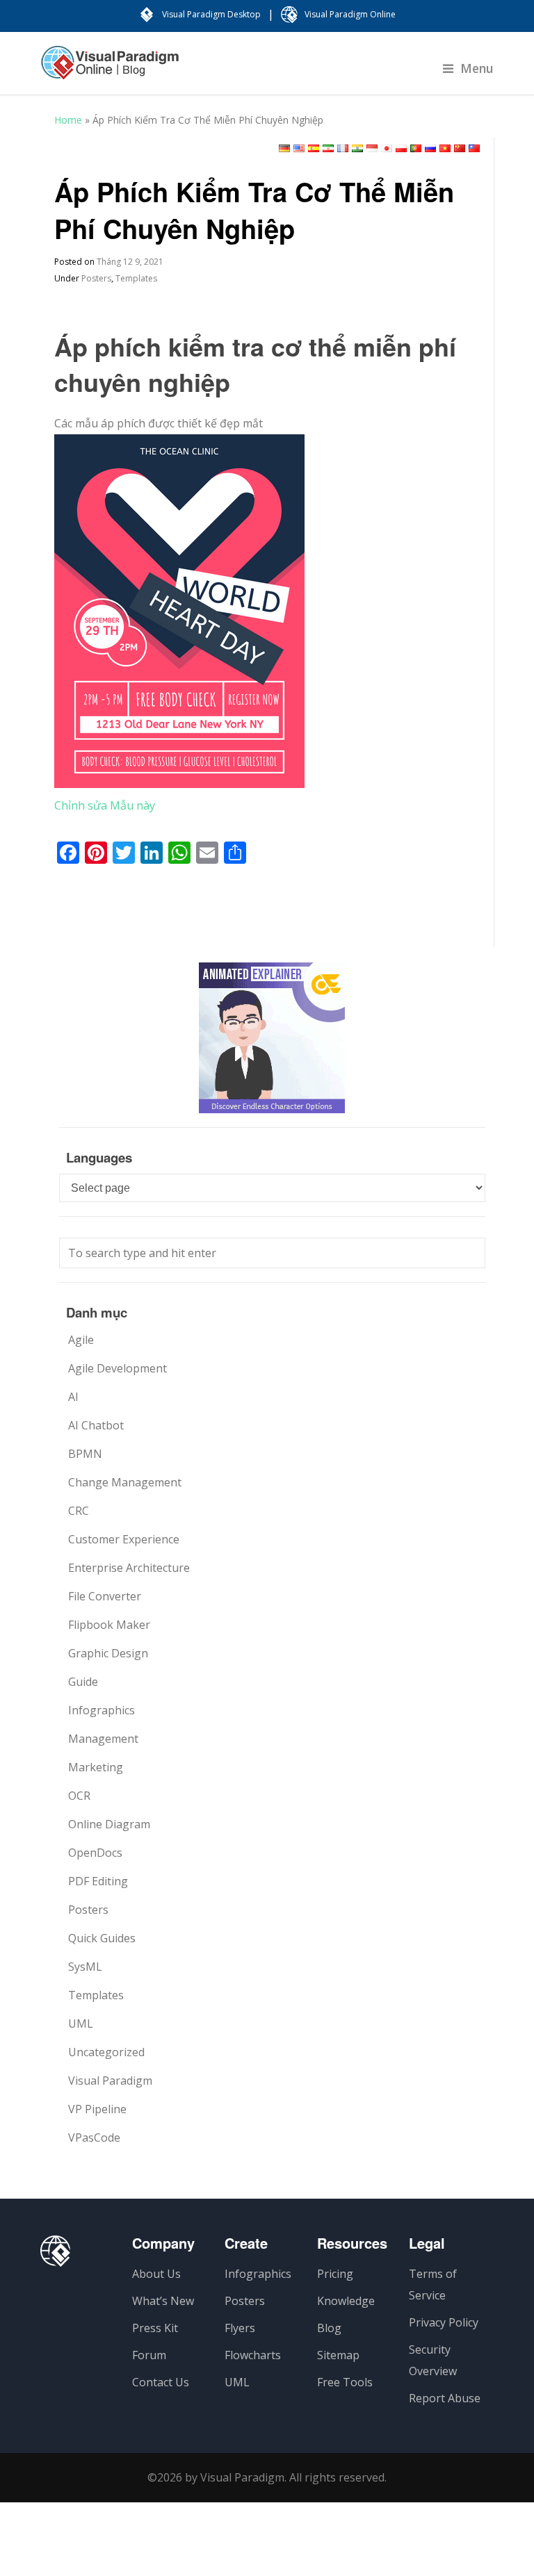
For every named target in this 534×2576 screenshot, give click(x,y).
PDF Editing (98, 1881)
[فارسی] (328, 148)
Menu (477, 68)
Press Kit (155, 2328)
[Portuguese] (416, 148)
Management (103, 1739)
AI (73, 1397)
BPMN (85, 1454)
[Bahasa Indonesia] (372, 148)
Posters (96, 278)
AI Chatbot (96, 1425)
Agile (81, 1340)
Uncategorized (106, 2052)
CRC (79, 1511)
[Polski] (401, 148)
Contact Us (161, 2382)
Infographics (102, 1710)
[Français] (343, 148)
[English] (299, 148)
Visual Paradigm (110, 2081)
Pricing (335, 2274)
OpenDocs (95, 1853)
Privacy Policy (444, 2322)
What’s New (163, 2301)
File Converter (105, 1596)
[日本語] (387, 148)
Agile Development (118, 1368)
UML (81, 2024)
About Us (156, 2274)
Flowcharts (253, 2355)
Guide (83, 1682)
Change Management (125, 1482)
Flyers (240, 2328)
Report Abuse (445, 2398)
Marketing (96, 1767)
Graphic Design (108, 1653)
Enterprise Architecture (129, 1568)
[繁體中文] (474, 148)
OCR (79, 1796)
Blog (329, 2328)
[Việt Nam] (445, 148)
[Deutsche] (284, 148)
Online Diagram (109, 1824)
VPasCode (94, 2138)
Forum (149, 2355)
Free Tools (345, 2382)
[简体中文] (460, 148)
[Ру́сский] (430, 148)
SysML (85, 1967)
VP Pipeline (97, 2109)
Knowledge (346, 2301)
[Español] (314, 148)
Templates (136, 278)
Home (68, 120)
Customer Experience (124, 1539)
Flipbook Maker (109, 1625)
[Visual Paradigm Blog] (110, 69)
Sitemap (338, 2355)
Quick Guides (102, 1938)
